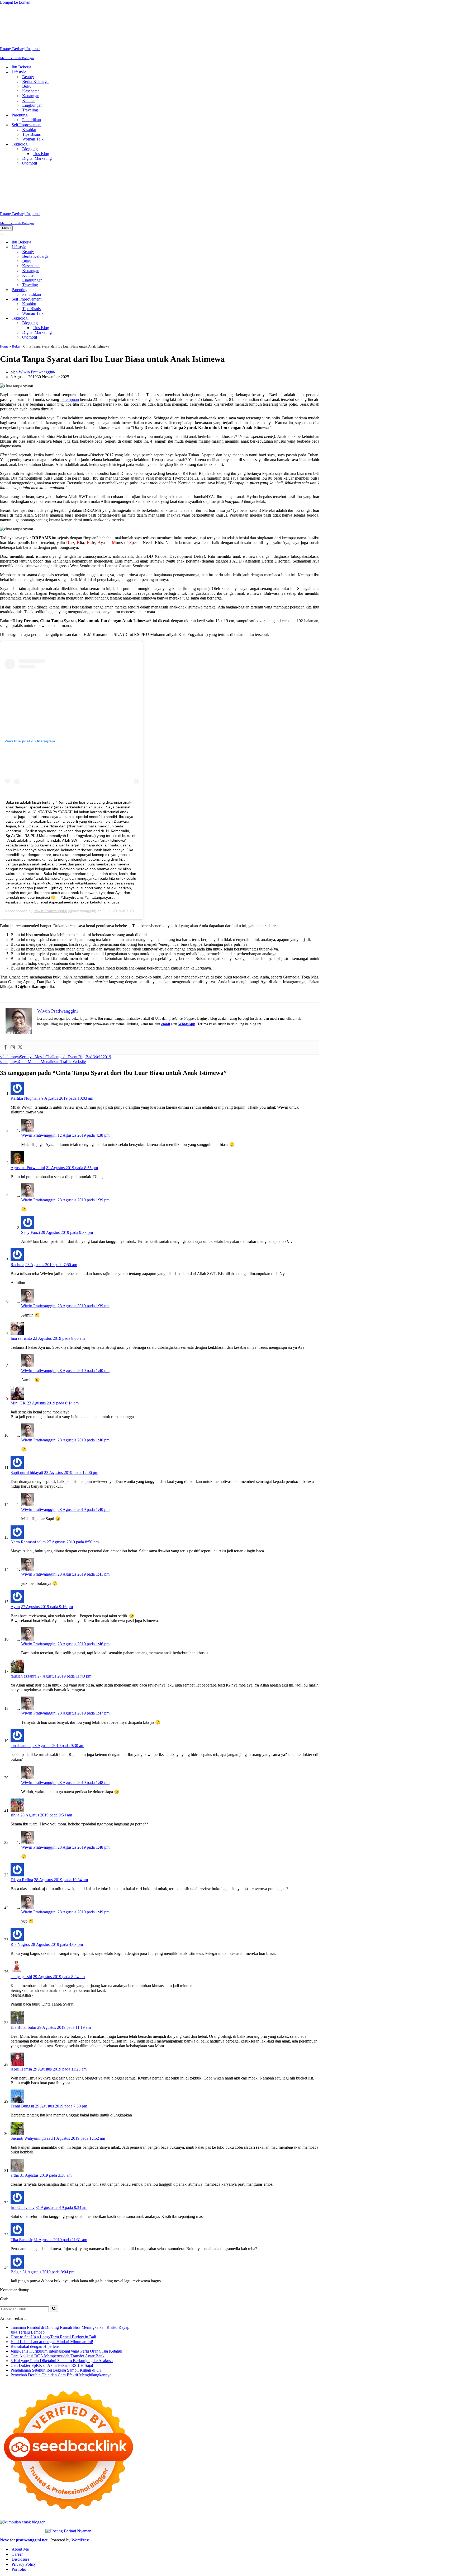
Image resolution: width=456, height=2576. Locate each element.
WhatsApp (187, 959)
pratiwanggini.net (32, 2474)
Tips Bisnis (31, 102)
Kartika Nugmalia (25, 1033)
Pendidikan (32, 87)
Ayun (15, 1541)
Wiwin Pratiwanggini (36, 306)
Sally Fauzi (30, 1167)
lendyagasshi (21, 1911)
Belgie (16, 2206)
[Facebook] (5, 982)
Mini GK (18, 1338)
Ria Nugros (20, 1879)
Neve (4, 2474)
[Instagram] (13, 982)
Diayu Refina (22, 1814)
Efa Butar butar (23, 1962)
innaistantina (21, 1680)
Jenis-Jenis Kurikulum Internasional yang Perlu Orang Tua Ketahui (66, 2286)
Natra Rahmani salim (28, 1476)
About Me (20, 2484)
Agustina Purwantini (28, 1102)
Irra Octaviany (23, 2142)
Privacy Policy (24, 2499)
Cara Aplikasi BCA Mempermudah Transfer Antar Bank (58, 2290)
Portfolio (19, 2504)
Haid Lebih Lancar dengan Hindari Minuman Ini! (52, 2276)
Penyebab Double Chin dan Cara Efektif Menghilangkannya (61, 2309)
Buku (27, 53)
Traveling (30, 77)
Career (17, 2489)
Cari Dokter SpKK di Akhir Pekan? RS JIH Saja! (52, 2300)
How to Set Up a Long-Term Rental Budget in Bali (53, 2271)
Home (4, 281)
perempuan (70, 334)
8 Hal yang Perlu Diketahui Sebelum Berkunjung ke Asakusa (62, 2295)
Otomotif (30, 130)
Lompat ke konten (15, 2)
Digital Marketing (37, 126)
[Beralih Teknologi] (92, 253)
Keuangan (31, 63)
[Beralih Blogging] (92, 258)
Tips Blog (41, 121)
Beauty (28, 44)
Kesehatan (31, 58)
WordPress (80, 2474)
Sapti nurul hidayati (27, 1407)
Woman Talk (33, 106)
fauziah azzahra (23, 1611)
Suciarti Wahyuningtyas (30, 2073)
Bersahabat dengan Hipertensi (35, 2281)
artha (15, 2110)
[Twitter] (20, 982)
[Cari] (54, 2243)
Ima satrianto (21, 1273)
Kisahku (29, 97)
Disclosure (20, 2494)
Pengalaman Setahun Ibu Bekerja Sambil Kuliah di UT (56, 2305)
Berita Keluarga (35, 49)
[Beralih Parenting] (92, 224)
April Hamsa (21, 2004)
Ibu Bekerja (21, 34)
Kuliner (28, 68)
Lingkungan (32, 72)
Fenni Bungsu (22, 2041)
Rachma (17, 1199)
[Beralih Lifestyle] (92, 182)
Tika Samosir (22, 2174)
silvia (15, 1750)
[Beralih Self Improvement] (92, 234)
